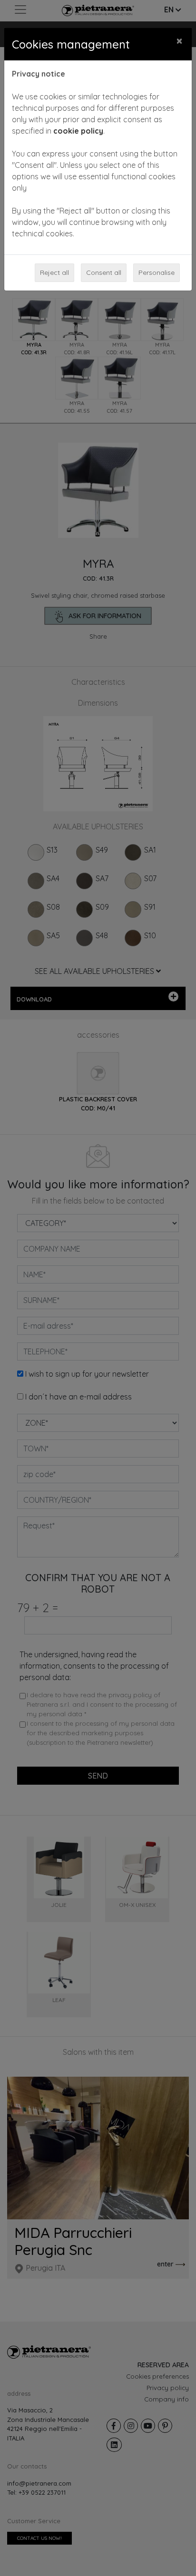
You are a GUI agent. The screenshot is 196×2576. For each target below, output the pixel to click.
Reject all (54, 272)
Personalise (157, 272)
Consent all (104, 272)
